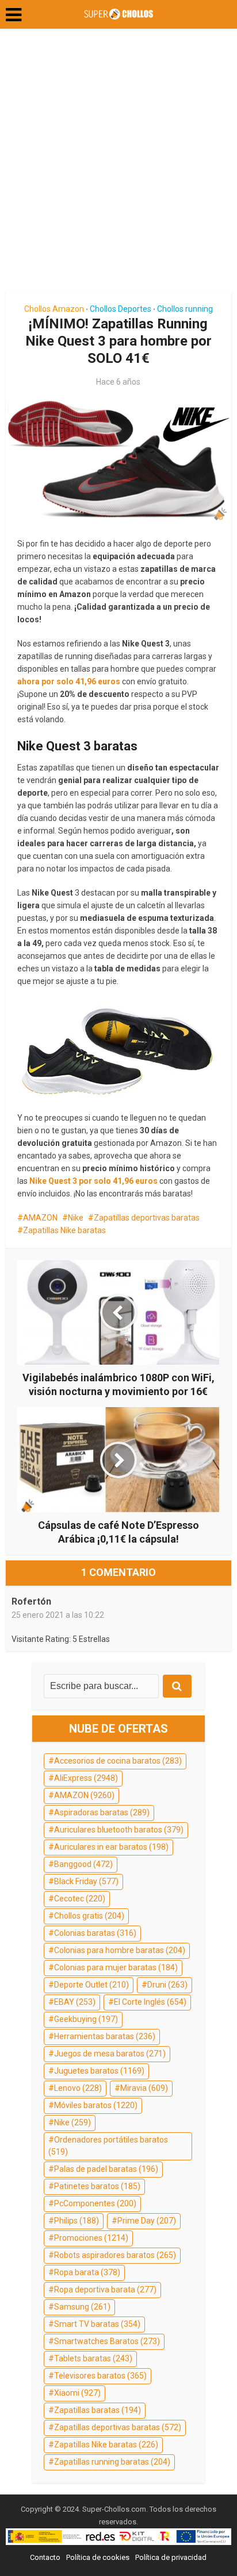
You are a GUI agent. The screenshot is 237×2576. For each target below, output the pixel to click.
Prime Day (147, 2221)
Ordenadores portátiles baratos (108, 2146)
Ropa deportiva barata (105, 2290)
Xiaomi (77, 2393)
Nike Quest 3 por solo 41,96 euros (93, 1181)
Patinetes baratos (97, 2186)
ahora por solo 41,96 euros (69, 681)
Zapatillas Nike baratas (64, 1230)
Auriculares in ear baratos (111, 1847)
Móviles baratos (96, 2105)
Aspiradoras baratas (102, 1812)
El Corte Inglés (150, 2002)
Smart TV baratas (97, 2324)
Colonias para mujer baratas (116, 1967)
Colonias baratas (95, 1933)
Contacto (45, 2557)
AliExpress (86, 1778)
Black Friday (86, 1881)
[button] (14, 15)
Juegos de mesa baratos (110, 2054)
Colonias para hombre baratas (120, 1950)
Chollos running (185, 309)
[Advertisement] (118, 164)
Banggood (83, 1864)
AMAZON (40, 1218)
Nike (76, 1218)
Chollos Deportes (121, 309)
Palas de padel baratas (106, 2169)
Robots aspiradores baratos (115, 2255)
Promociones (91, 2238)
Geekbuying (86, 2019)
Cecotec (80, 1899)
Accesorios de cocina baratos (118, 1761)
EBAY (75, 2002)
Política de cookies (98, 2557)
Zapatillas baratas (98, 2410)
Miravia (144, 2088)
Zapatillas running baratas (112, 2462)
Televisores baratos (100, 2376)
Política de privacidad (171, 2557)
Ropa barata (87, 2272)
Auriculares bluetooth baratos (119, 1830)
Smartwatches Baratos (107, 2341)
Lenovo (78, 2088)
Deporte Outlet (91, 1985)
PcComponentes (95, 2203)
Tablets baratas (93, 2358)
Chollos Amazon (54, 309)
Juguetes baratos (99, 2071)
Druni (167, 1985)
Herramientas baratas (105, 2036)
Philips (77, 2221)
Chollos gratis (89, 1916)
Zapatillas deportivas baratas (147, 1218)
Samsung (82, 2307)
